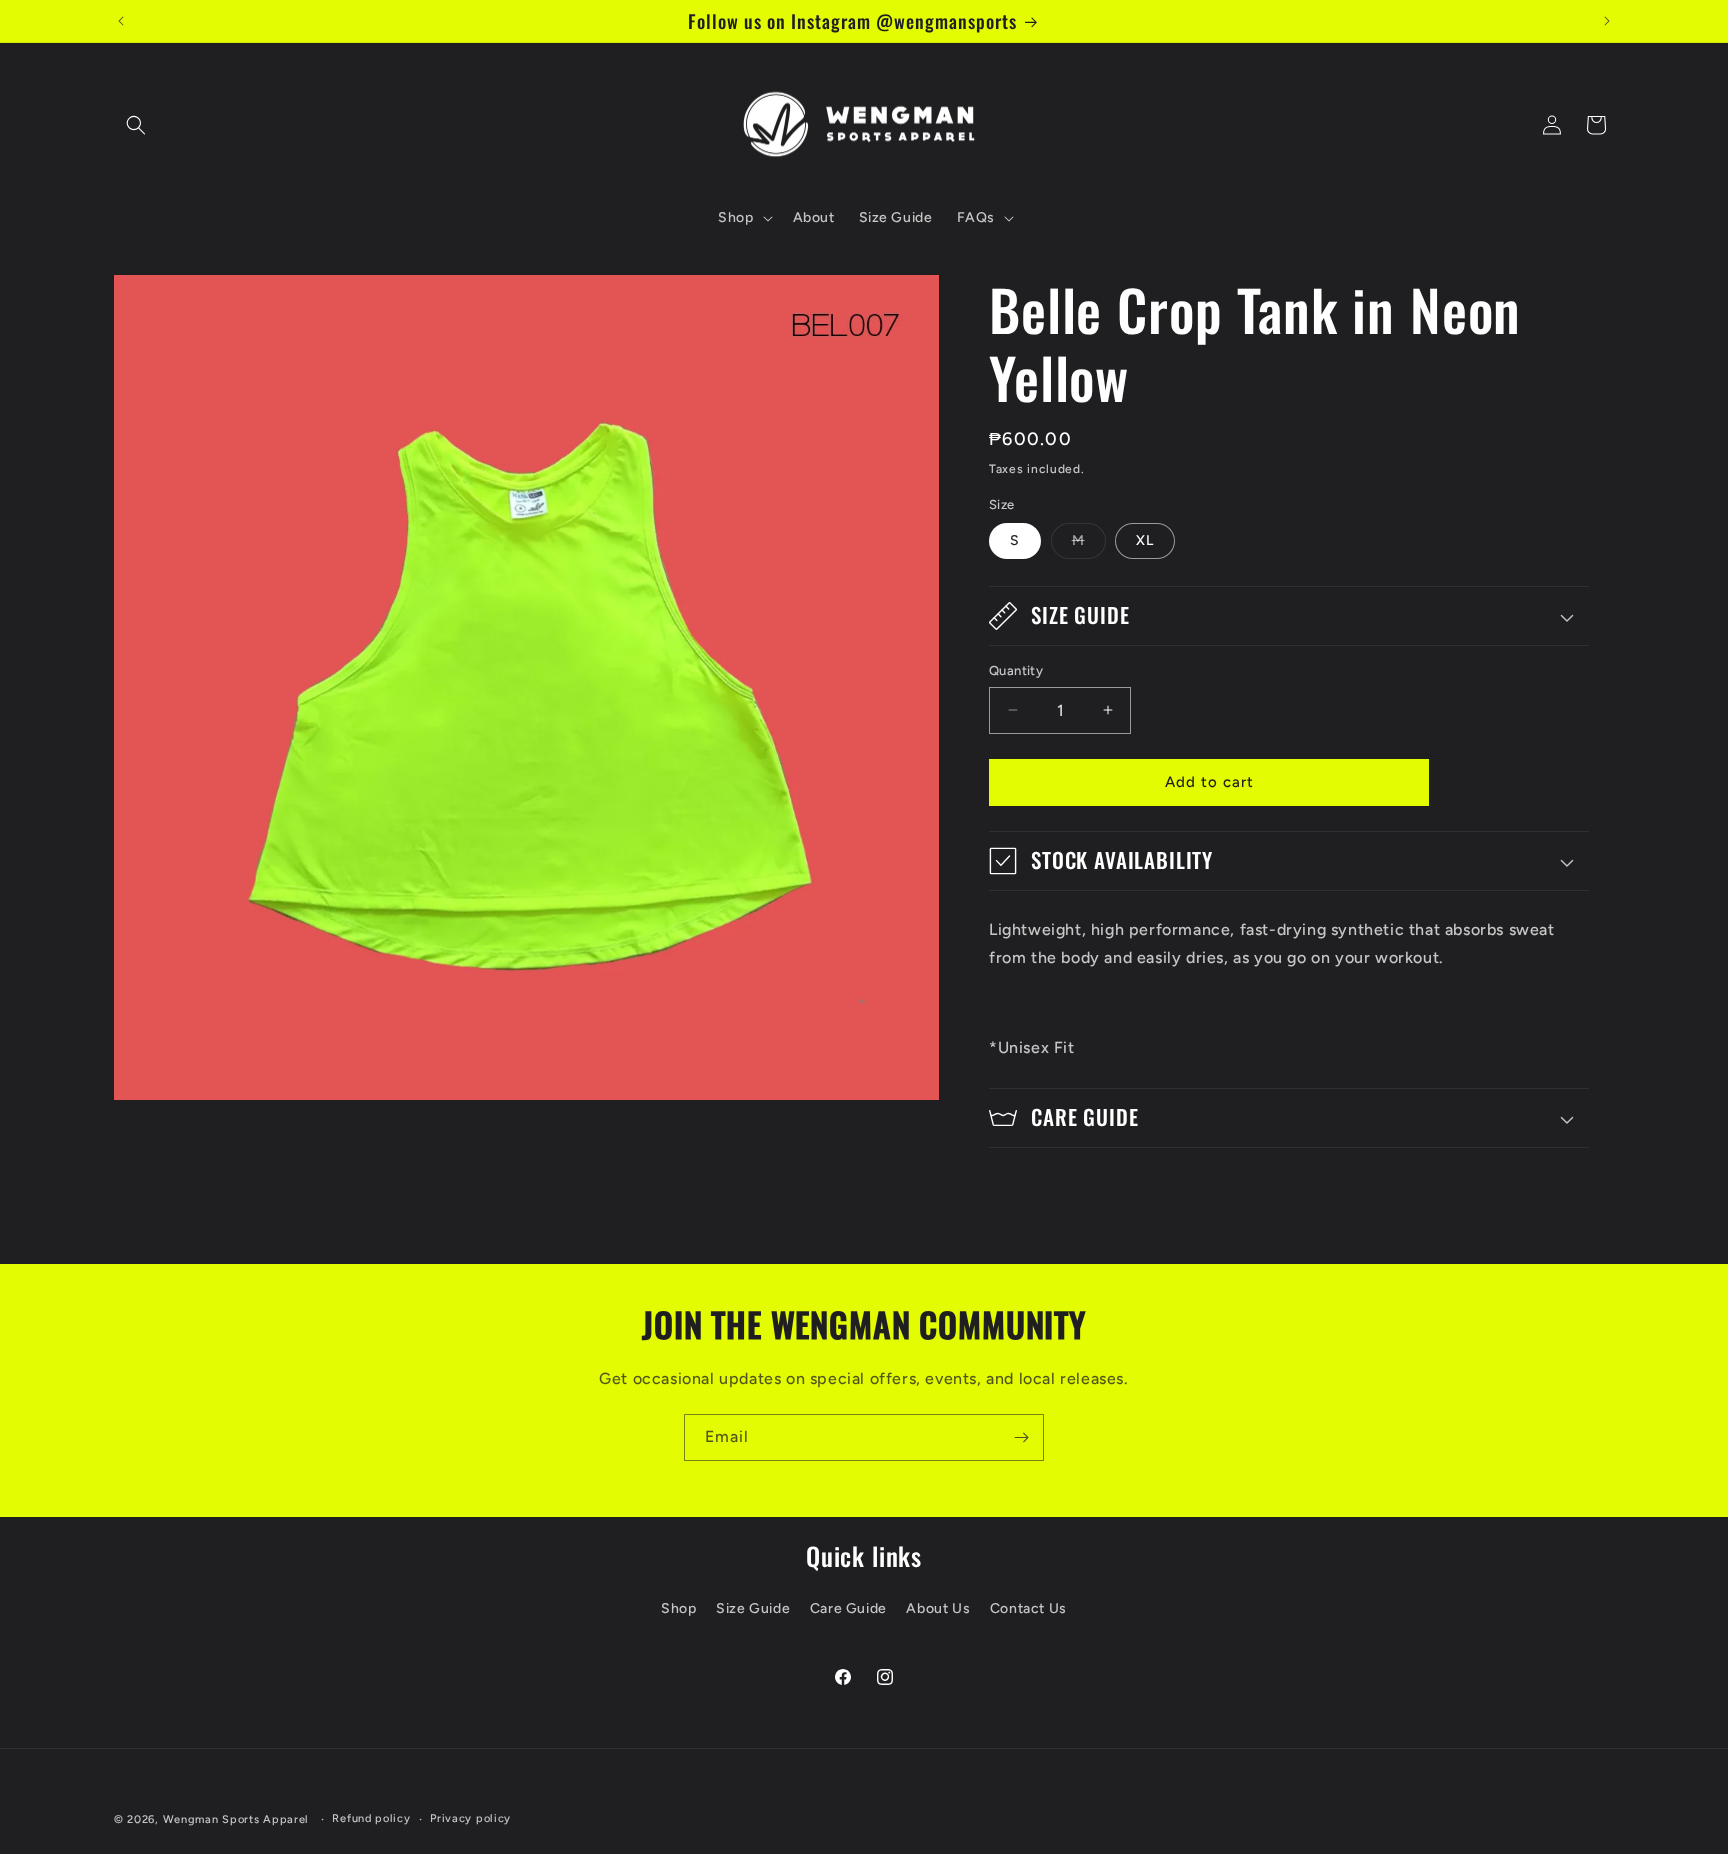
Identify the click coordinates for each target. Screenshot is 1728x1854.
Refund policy (371, 1818)
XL (1145, 540)
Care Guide (848, 1608)
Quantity (1016, 670)
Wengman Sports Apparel (236, 1819)
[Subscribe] (1021, 1437)
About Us (938, 1608)
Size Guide (753, 1608)
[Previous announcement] (121, 21)
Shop (678, 1608)
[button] (136, 125)
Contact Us (1028, 1608)
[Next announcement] (1607, 21)
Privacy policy (470, 1818)
